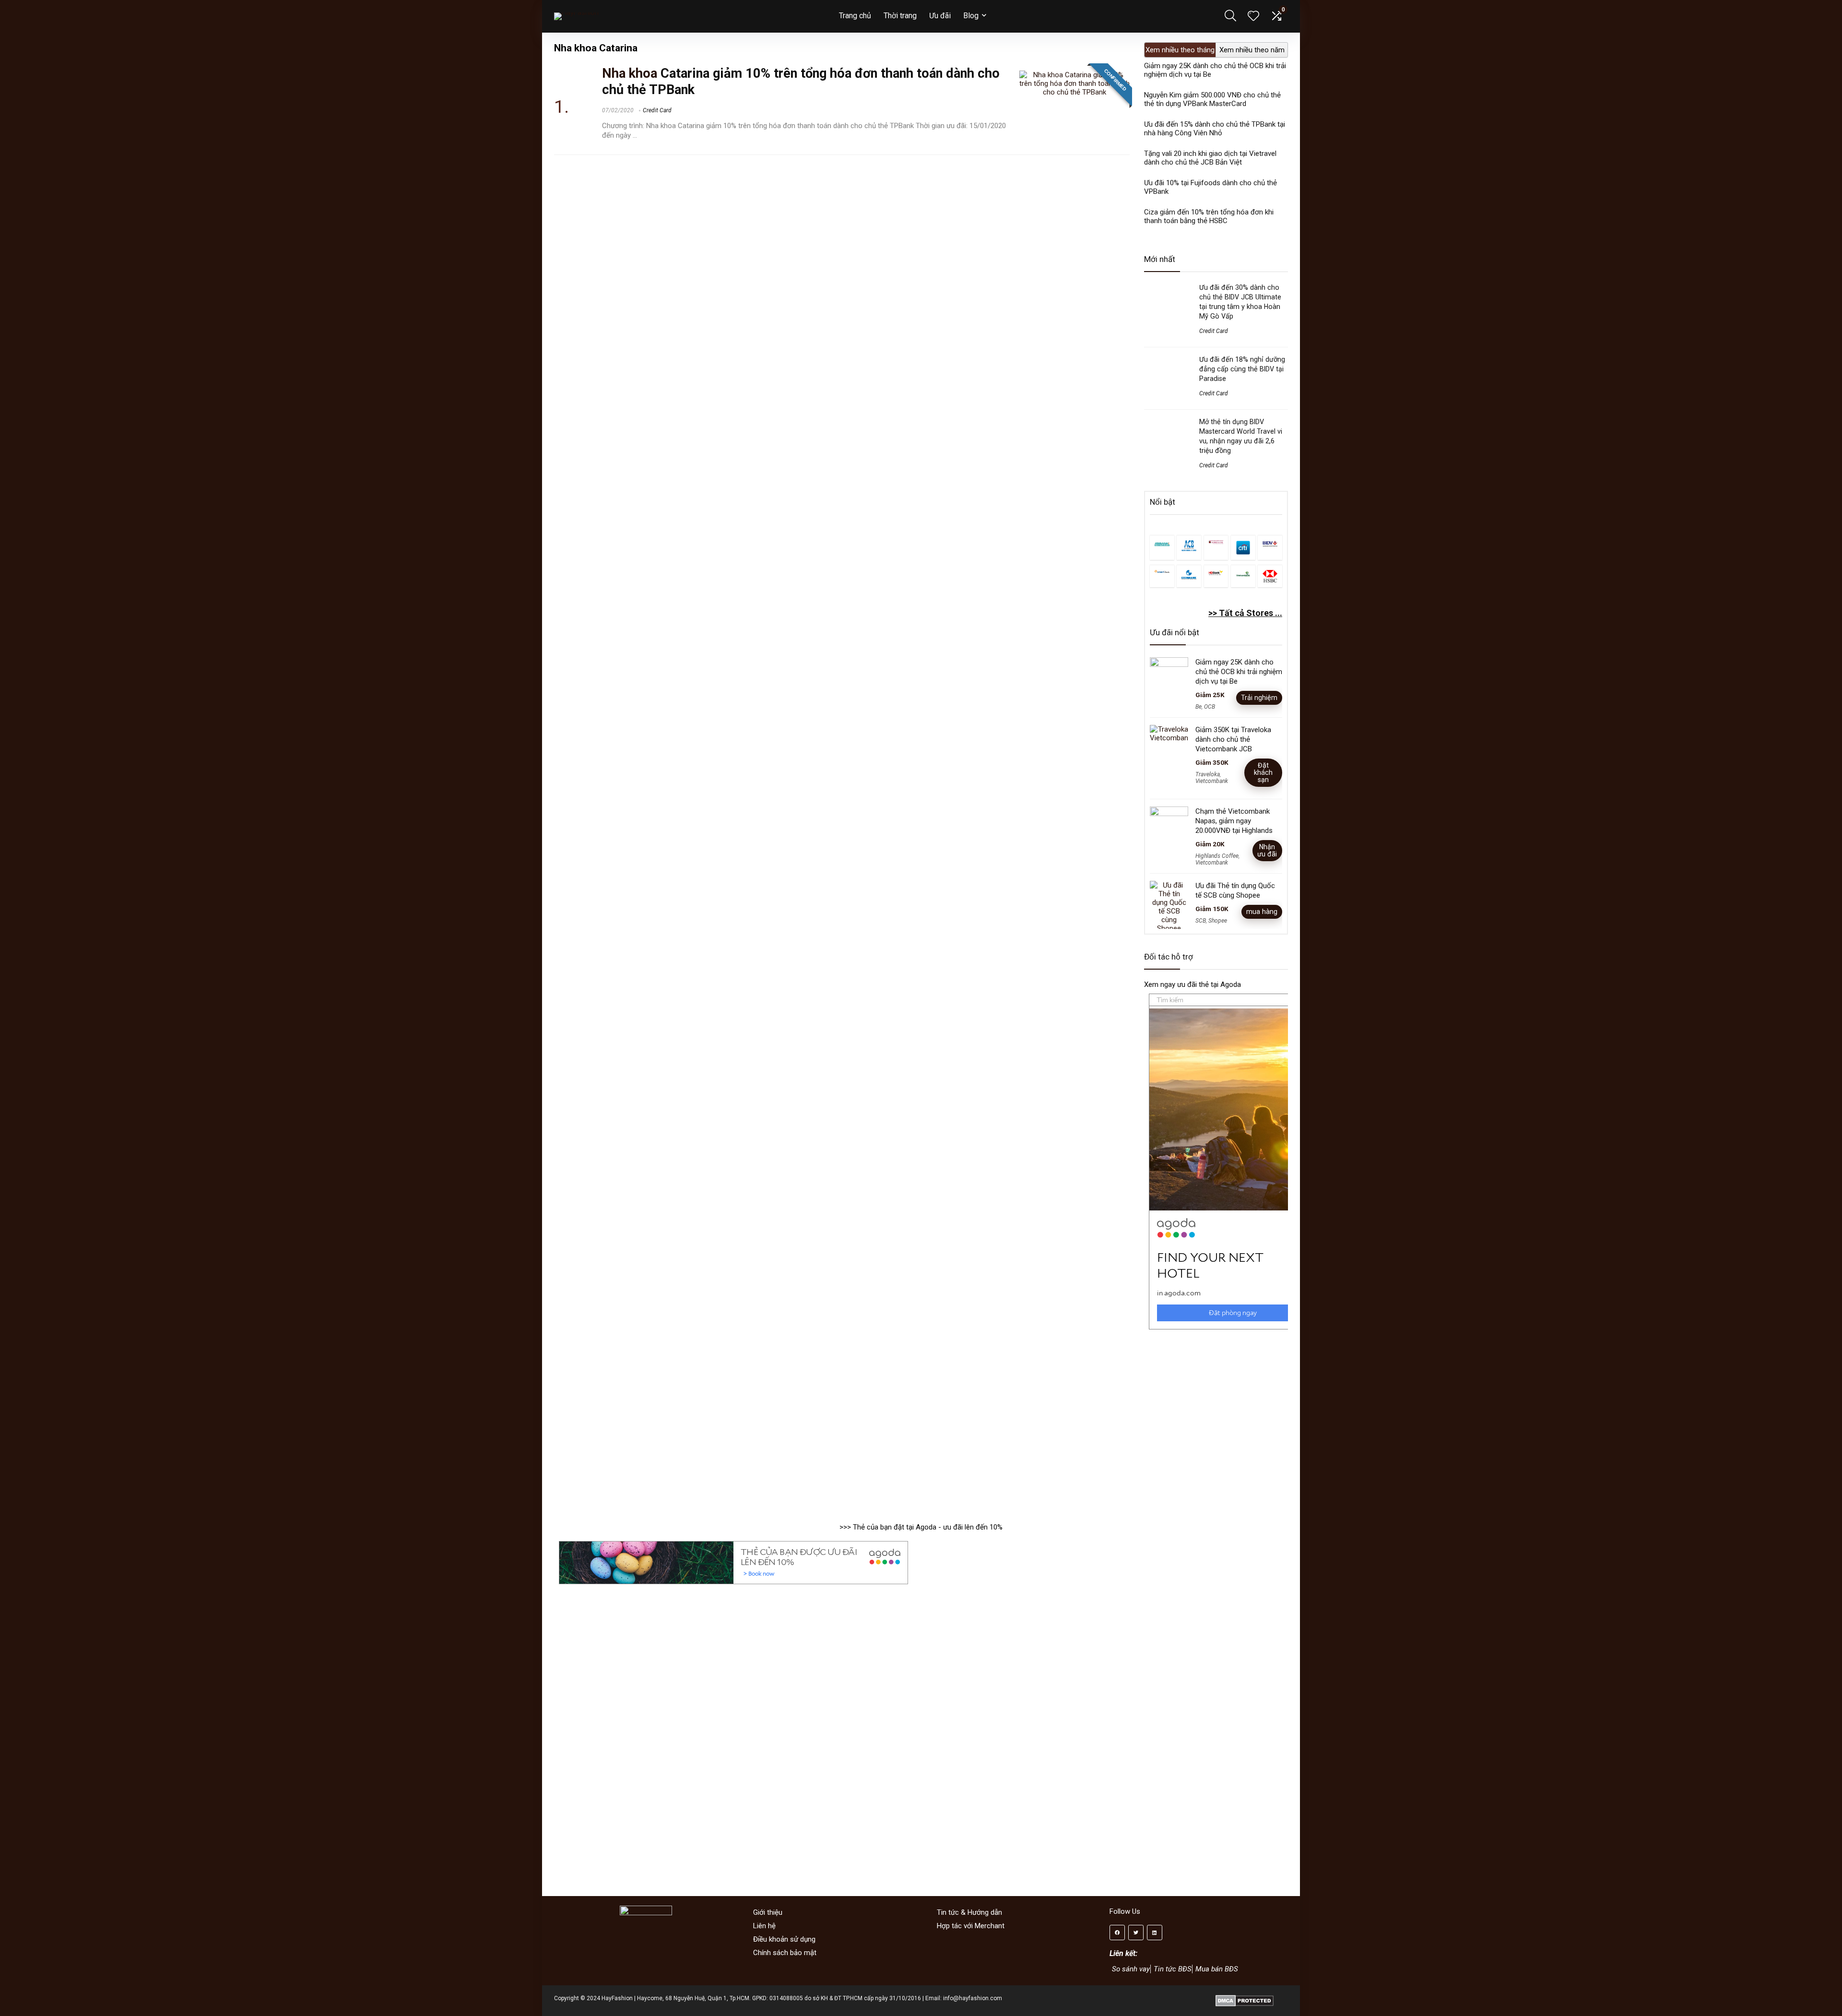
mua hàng (1262, 912)
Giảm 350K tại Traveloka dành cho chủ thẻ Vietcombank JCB (1233, 739)
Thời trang (900, 16)
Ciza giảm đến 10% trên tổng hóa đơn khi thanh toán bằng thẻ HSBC (1209, 216)
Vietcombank (1212, 781)
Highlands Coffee (1217, 856)
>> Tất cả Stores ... (1245, 613)
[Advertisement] (1221, 1421)
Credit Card (657, 110)
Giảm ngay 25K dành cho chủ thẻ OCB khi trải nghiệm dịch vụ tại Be (1239, 672)
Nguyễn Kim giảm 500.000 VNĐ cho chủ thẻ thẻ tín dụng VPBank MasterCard (1212, 99)
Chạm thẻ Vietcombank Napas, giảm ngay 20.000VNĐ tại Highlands (1234, 821)
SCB (1201, 921)
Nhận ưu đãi (1267, 850)
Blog (971, 16)
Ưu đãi (940, 16)
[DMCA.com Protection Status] (1245, 1998)
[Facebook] (1117, 1933)
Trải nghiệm (1259, 698)
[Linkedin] (1155, 1933)
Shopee (1218, 921)
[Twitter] (1136, 1933)
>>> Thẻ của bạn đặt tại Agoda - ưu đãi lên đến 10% (921, 1527)
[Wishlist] (1253, 17)
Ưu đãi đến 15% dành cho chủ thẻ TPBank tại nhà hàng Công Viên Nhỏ (1215, 129)
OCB (1210, 707)
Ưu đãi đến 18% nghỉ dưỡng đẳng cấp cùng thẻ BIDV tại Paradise (1242, 369)
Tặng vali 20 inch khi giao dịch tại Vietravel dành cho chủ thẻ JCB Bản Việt (1210, 158)
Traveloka (1208, 774)
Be (1198, 707)
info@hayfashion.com (973, 1998)
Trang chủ (855, 16)
